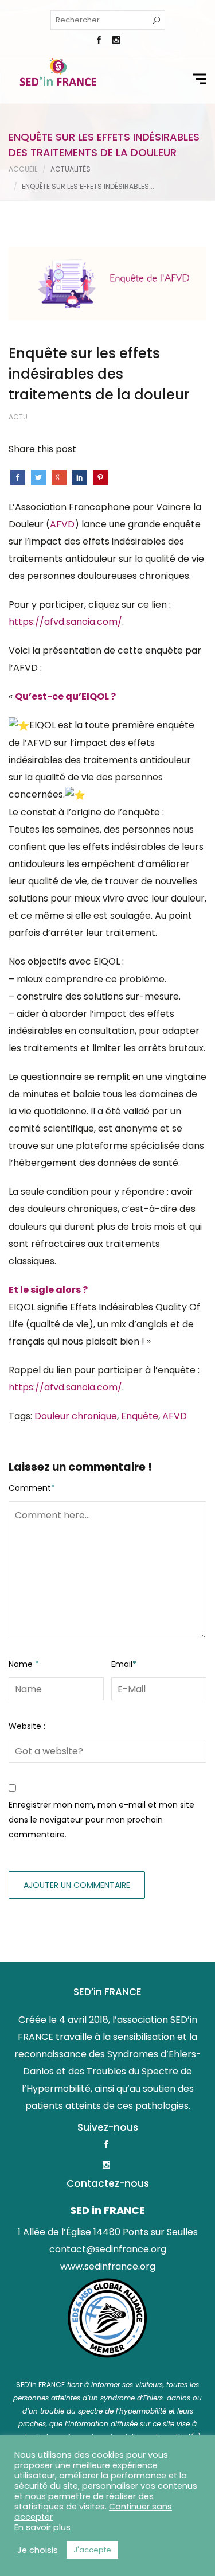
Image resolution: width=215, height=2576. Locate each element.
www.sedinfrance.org (108, 2266)
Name (24, 1664)
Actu (18, 417)
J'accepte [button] (92, 2550)
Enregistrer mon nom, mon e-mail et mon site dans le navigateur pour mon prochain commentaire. (101, 1820)
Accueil (23, 169)
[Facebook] (99, 41)
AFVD (62, 524)
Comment (32, 1488)
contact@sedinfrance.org (108, 2249)
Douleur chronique (76, 1416)
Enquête (140, 1416)
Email (124, 1664)
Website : (27, 1726)
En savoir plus (42, 2527)
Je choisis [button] (38, 2550)
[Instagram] (116, 41)
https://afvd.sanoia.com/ (65, 622)
